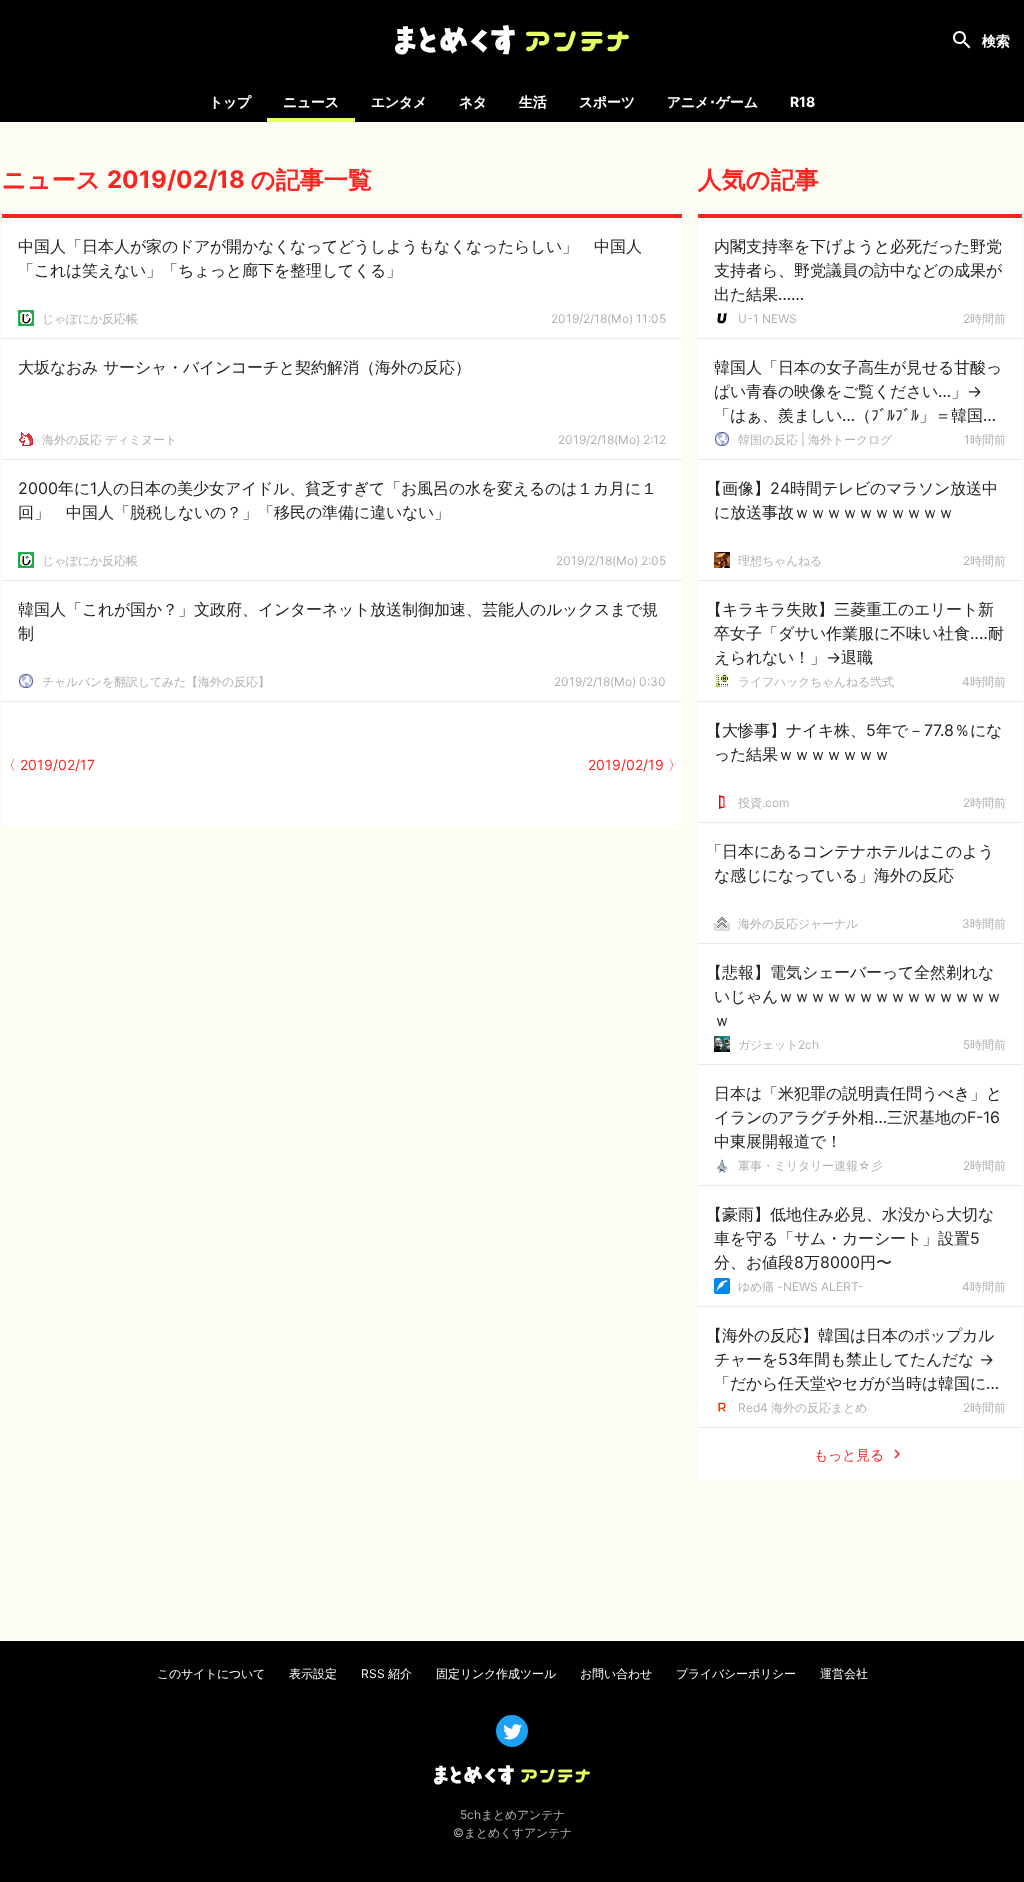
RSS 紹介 (386, 1673)
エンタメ (399, 101)
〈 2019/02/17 (48, 764)
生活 (533, 101)
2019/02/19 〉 (635, 764)
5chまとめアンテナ (512, 1814)
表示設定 (313, 1673)
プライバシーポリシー (736, 1673)
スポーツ (607, 101)
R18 (802, 101)
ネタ (473, 101)
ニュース (311, 101)
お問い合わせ (616, 1673)
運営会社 (844, 1673)
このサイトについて (211, 1673)
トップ (230, 101)
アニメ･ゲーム (712, 101)
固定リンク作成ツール (496, 1673)
